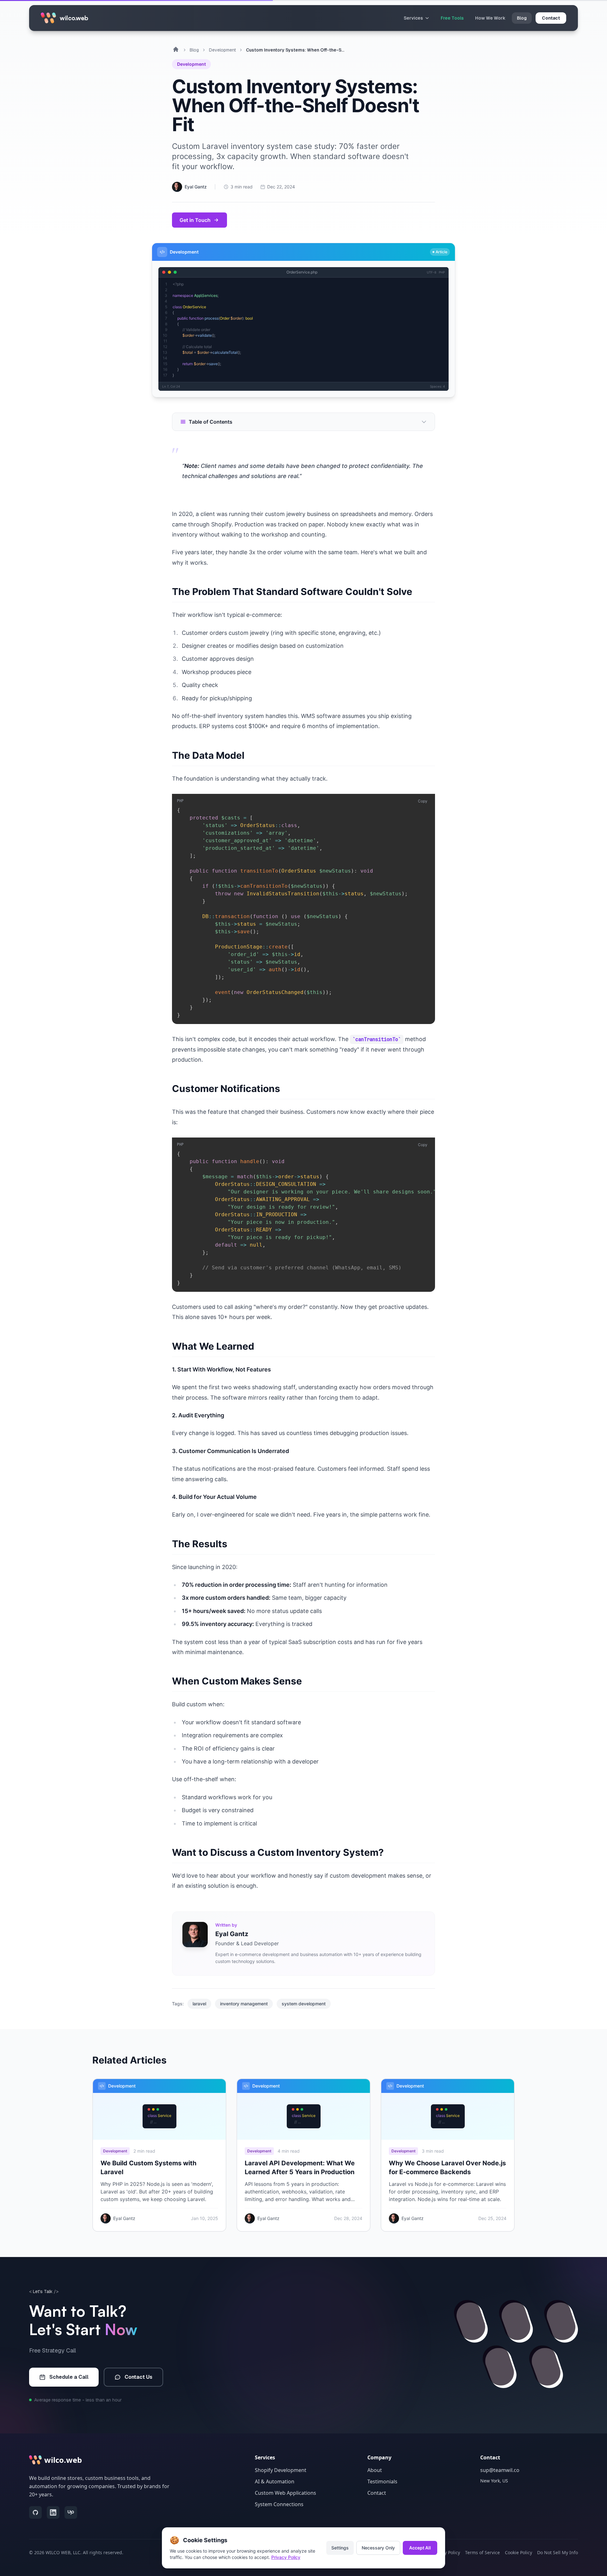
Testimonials (382, 2481)
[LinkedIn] (53, 2512)
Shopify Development (281, 2470)
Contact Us (138, 2377)
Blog (522, 18)
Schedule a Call (69, 2377)
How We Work (490, 18)
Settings (340, 2548)
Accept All (420, 2548)
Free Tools (452, 18)
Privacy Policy (286, 2557)
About (375, 2470)
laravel (199, 2004)
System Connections (279, 2504)
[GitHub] (35, 2512)
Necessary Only (378, 2548)
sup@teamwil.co (500, 2470)
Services (413, 18)
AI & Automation (275, 2481)
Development (222, 50)
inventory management (244, 2004)
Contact (377, 2493)
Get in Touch (195, 220)
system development (304, 2004)
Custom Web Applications (285, 2493)
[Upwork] (71, 2512)
